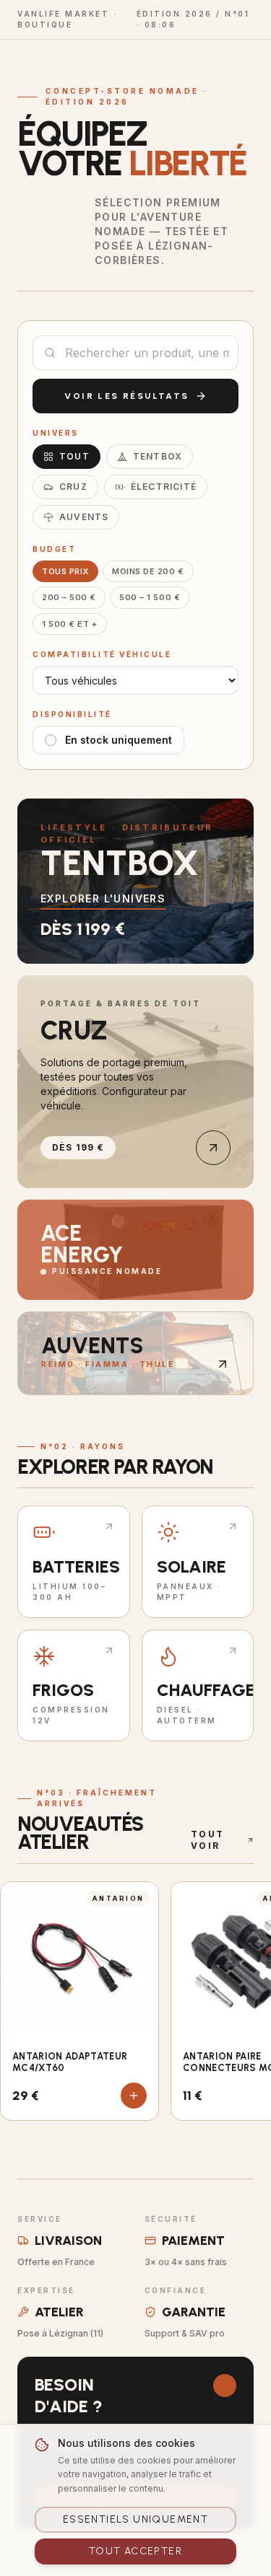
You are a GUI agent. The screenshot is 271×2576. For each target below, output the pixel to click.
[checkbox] (51, 740)
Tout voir (208, 1840)
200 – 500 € (69, 597)
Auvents (84, 517)
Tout (74, 456)
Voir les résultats (126, 396)
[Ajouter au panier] (134, 2096)
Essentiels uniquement (135, 2519)
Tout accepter (135, 2551)
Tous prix (65, 571)
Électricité (164, 487)
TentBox (158, 456)
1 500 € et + (70, 624)
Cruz (73, 487)
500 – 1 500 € (150, 597)
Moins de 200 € (148, 571)
